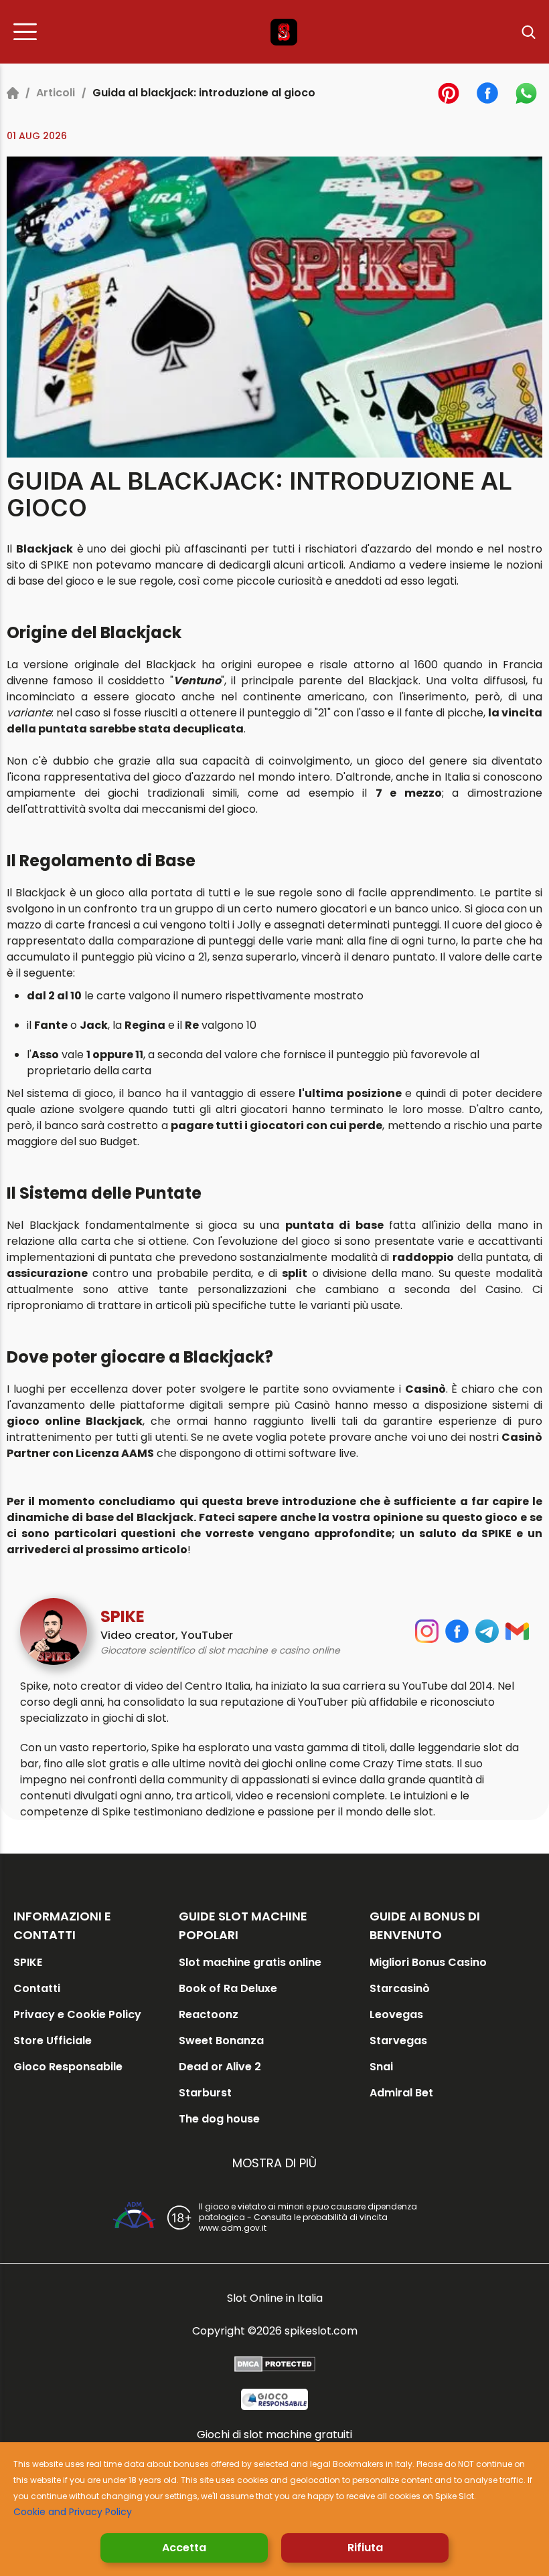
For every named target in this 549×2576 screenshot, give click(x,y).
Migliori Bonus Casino (428, 1962)
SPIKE (28, 1962)
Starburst (205, 2093)
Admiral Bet (401, 2093)
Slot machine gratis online (250, 1962)
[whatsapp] (526, 93)
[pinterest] (449, 93)
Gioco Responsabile (68, 2067)
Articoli (56, 93)
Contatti (37, 1988)
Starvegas (398, 2041)
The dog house (219, 2119)
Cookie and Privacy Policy (73, 2512)
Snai (381, 2067)
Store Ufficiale (53, 2041)
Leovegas (396, 2014)
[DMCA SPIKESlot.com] (275, 2364)
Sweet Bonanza (221, 2041)
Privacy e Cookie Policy (77, 2014)
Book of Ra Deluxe (228, 1988)
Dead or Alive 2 (220, 2067)
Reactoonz (209, 2014)
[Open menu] (29, 32)
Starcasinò (400, 1988)
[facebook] (487, 93)
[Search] (529, 32)
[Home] (13, 93)
